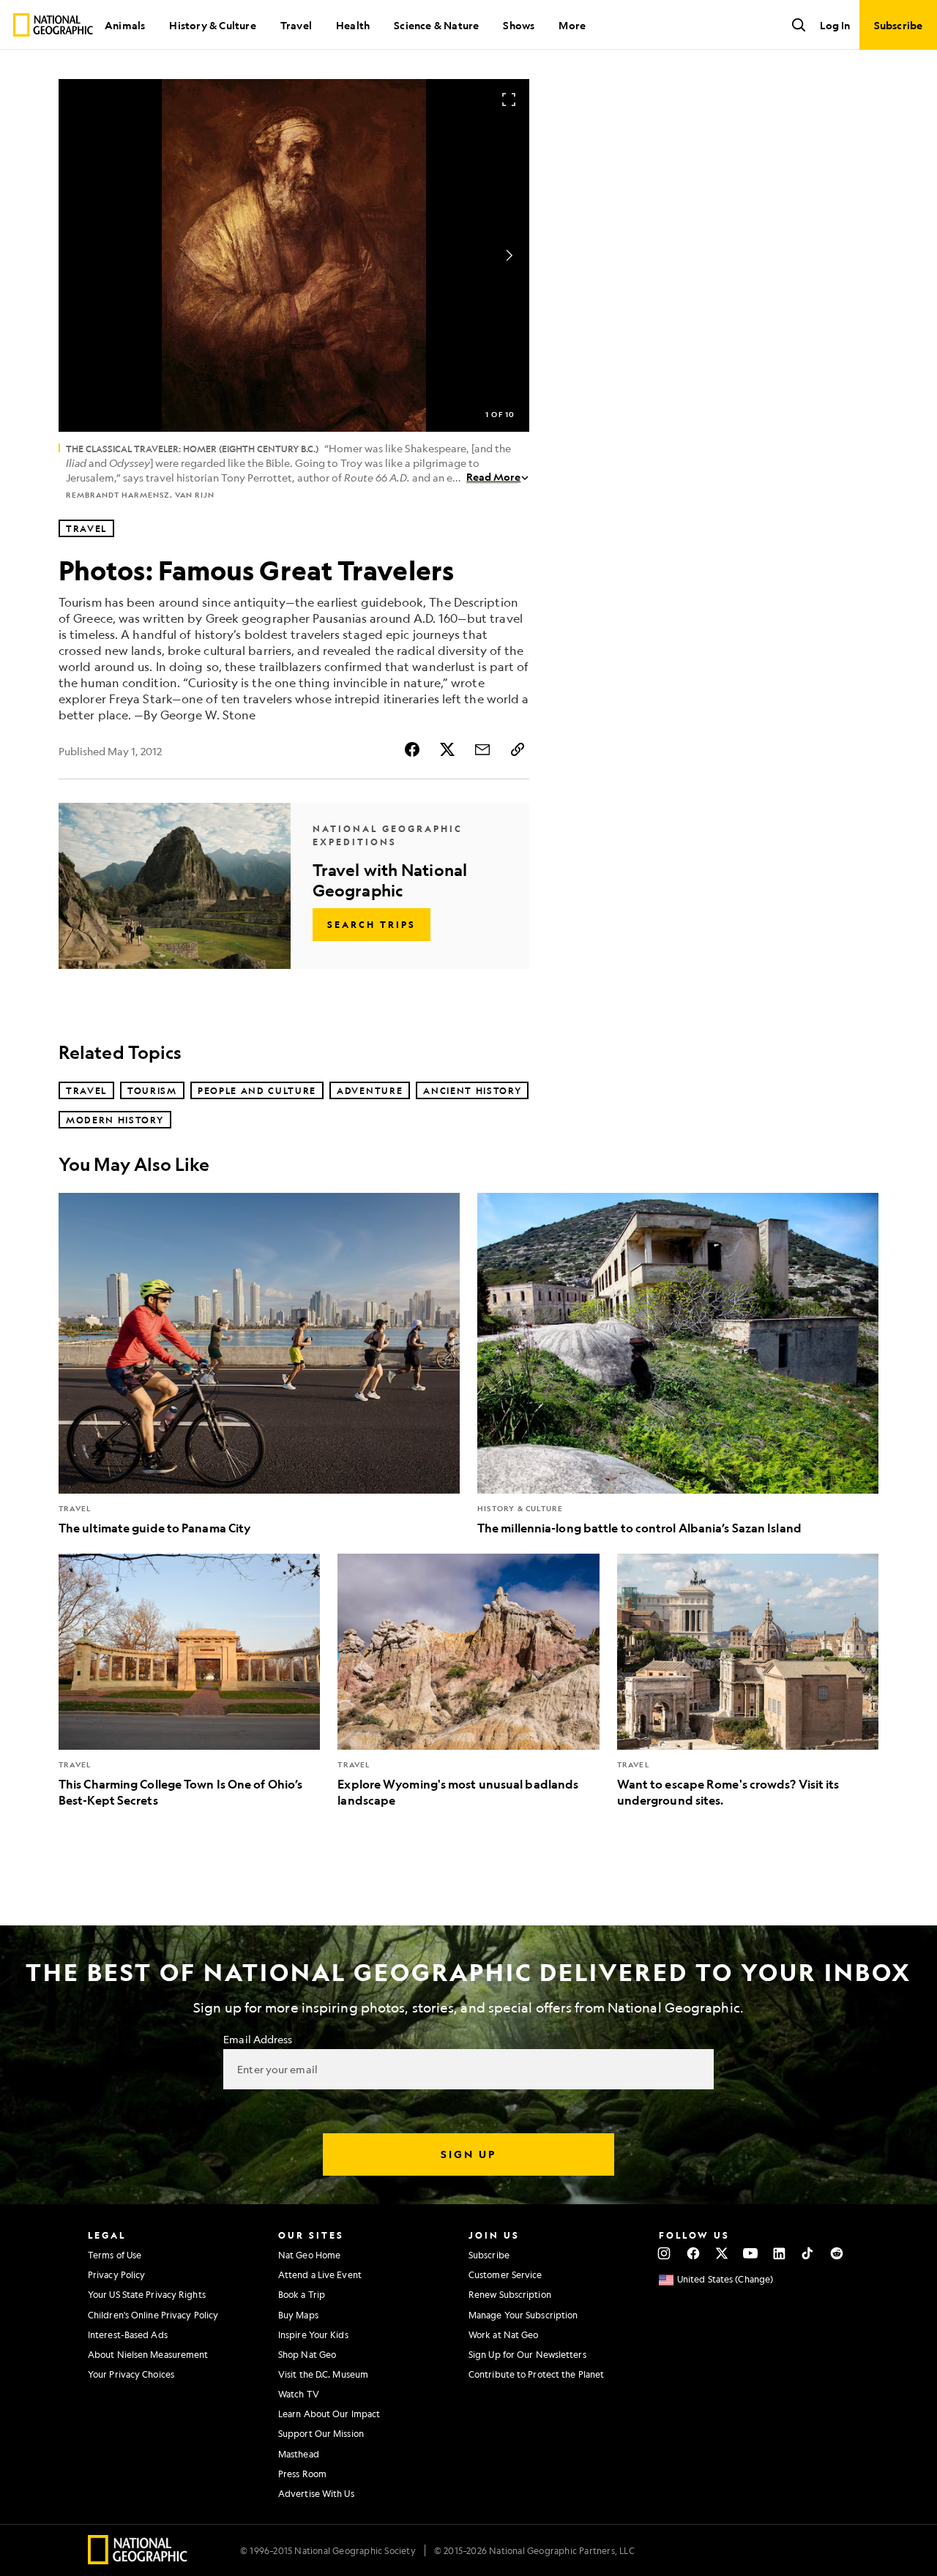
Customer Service (505, 2274)
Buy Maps (298, 2315)
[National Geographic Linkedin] (779, 2253)
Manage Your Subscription (523, 2315)
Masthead (299, 2454)
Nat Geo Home (309, 2255)
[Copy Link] (518, 749)
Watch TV (299, 2394)
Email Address (258, 2039)
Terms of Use (115, 2255)
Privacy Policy (116, 2274)
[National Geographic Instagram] (664, 2253)
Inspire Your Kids (313, 2334)
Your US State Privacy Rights (147, 2294)
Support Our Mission (321, 2433)
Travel (296, 25)
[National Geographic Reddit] (836, 2253)
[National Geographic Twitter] (721, 2253)
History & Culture (212, 25)
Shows (519, 25)
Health (353, 25)
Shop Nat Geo (307, 2354)
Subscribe (489, 2255)
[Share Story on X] (447, 749)
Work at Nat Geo (504, 2334)
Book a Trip (302, 2294)
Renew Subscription (510, 2294)
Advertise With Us (316, 2493)
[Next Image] (509, 255)
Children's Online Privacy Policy (153, 2315)
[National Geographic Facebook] (693, 2253)
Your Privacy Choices (131, 2374)
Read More (493, 476)
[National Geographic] (53, 25)
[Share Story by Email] (482, 749)
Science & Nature (436, 25)
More (572, 25)
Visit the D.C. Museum (323, 2374)
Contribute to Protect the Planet (536, 2374)
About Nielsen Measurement (148, 2354)
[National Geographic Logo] (138, 2560)
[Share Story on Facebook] (412, 749)
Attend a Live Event (320, 2274)
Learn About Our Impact (329, 2414)
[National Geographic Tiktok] (808, 2253)
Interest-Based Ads (128, 2334)
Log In (835, 25)
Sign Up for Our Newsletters (527, 2354)
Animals (125, 25)
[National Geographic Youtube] (751, 2253)
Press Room (302, 2474)
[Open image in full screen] (509, 100)
